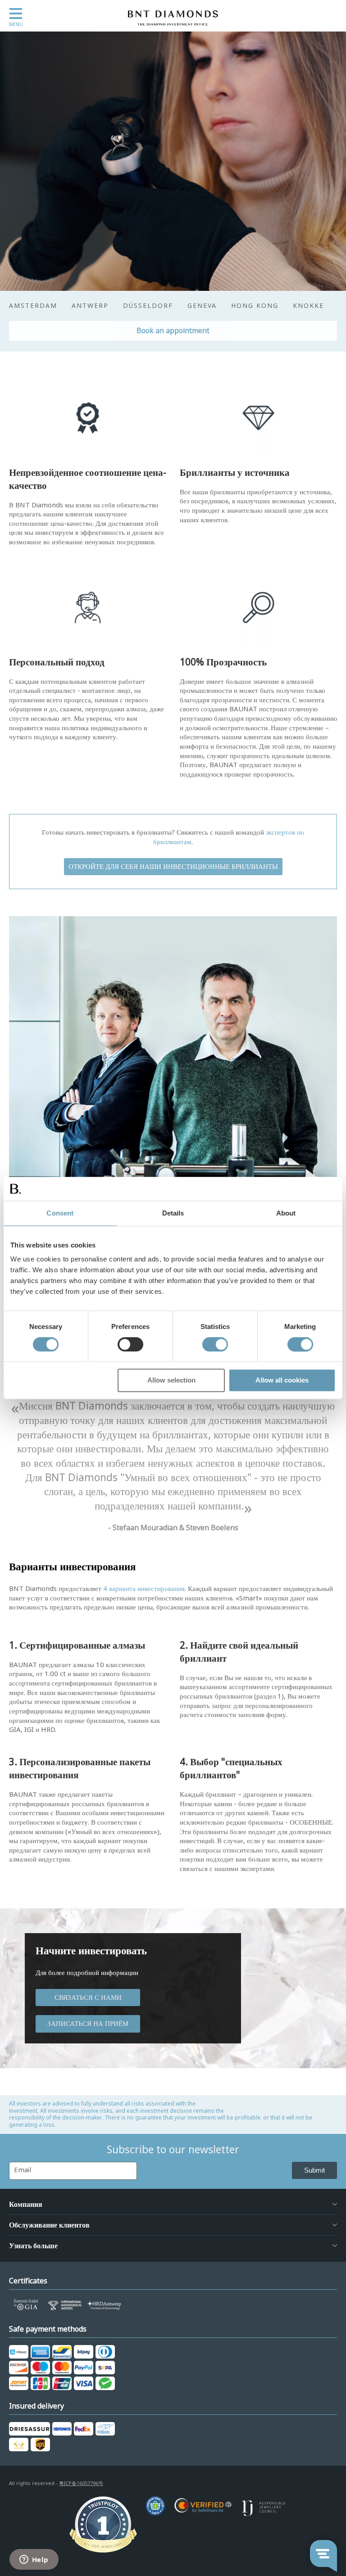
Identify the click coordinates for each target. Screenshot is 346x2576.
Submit (314, 2170)
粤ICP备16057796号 (81, 2483)
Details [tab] (173, 1213)
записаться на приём (88, 2024)
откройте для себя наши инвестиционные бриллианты (173, 867)
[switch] (130, 1344)
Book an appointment (173, 331)
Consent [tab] (60, 1213)
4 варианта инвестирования (144, 1589)
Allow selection (171, 1381)
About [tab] (286, 1213)
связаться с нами (88, 1998)
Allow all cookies (282, 1381)
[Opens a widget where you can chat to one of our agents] (34, 2560)
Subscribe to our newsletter (173, 2150)
